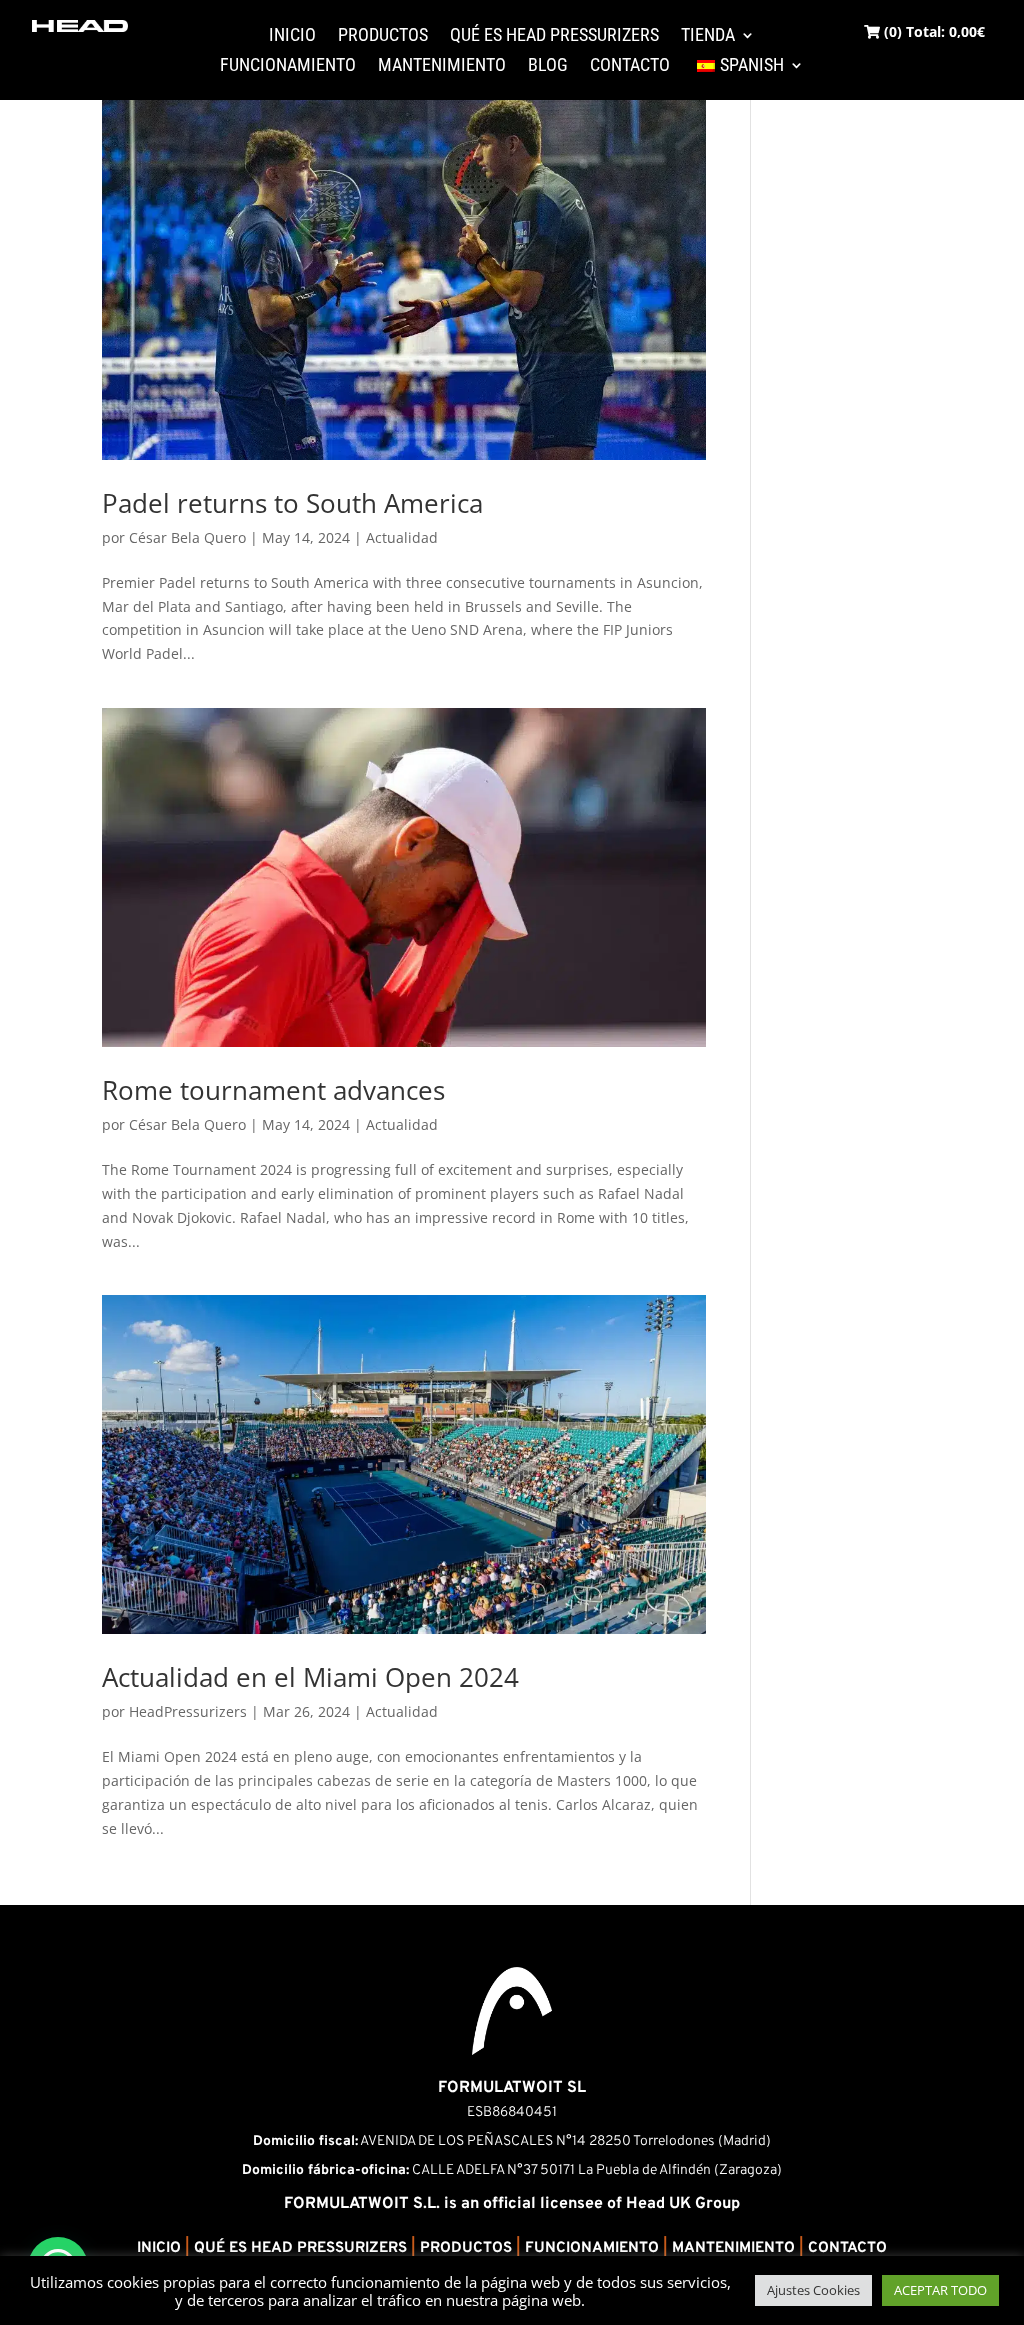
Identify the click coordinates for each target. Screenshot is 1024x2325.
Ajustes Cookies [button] (813, 2290)
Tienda (708, 36)
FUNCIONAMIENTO (592, 2248)
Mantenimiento (442, 66)
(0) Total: (932, 31)
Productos (383, 36)
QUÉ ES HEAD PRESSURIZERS (300, 2248)
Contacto (630, 66)
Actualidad (402, 537)
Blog (548, 66)
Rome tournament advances (273, 1090)
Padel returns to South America (292, 503)
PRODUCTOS (466, 2248)
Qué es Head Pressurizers (554, 36)
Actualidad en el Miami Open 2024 (310, 1677)
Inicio (292, 36)
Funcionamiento (288, 66)
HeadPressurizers (188, 1711)
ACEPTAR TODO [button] (940, 2290)
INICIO (159, 2248)
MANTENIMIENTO (733, 2248)
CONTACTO (847, 2248)
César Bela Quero (187, 537)
